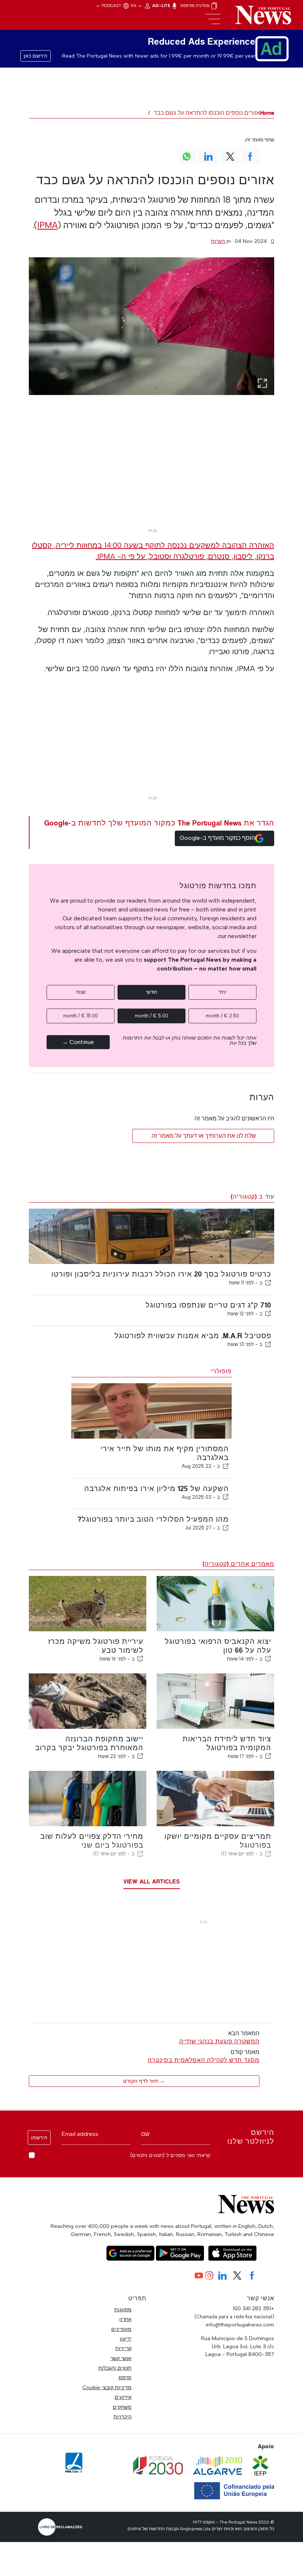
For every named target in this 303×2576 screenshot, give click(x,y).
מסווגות (123, 2309)
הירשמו (39, 2138)
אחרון (125, 2319)
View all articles (152, 1881)
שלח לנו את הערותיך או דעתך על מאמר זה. (203, 1136)
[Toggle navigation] (213, 19)
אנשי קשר (121, 2358)
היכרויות (122, 2417)
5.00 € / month (151, 1016)
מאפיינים (121, 2329)
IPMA (47, 225)
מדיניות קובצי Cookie (107, 2387)
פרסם (125, 2377)
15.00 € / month (81, 1016)
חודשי (152, 992)
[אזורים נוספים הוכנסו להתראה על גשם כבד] (151, 326)
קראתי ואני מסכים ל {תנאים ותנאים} (170, 2155)
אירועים (123, 2397)
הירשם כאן (35, 56)
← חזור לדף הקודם (144, 2081)
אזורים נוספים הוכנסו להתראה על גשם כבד (207, 113)
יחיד (222, 992)
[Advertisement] (151, 473)
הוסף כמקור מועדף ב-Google (217, 838)
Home (267, 113)
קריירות (123, 2348)
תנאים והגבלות (115, 2368)
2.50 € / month (222, 1016)
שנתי (81, 992)
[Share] (268, 1282)
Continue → (78, 1042)
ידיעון (126, 2339)
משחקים (122, 2407)
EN (134, 6)
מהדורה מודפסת (195, 6)
